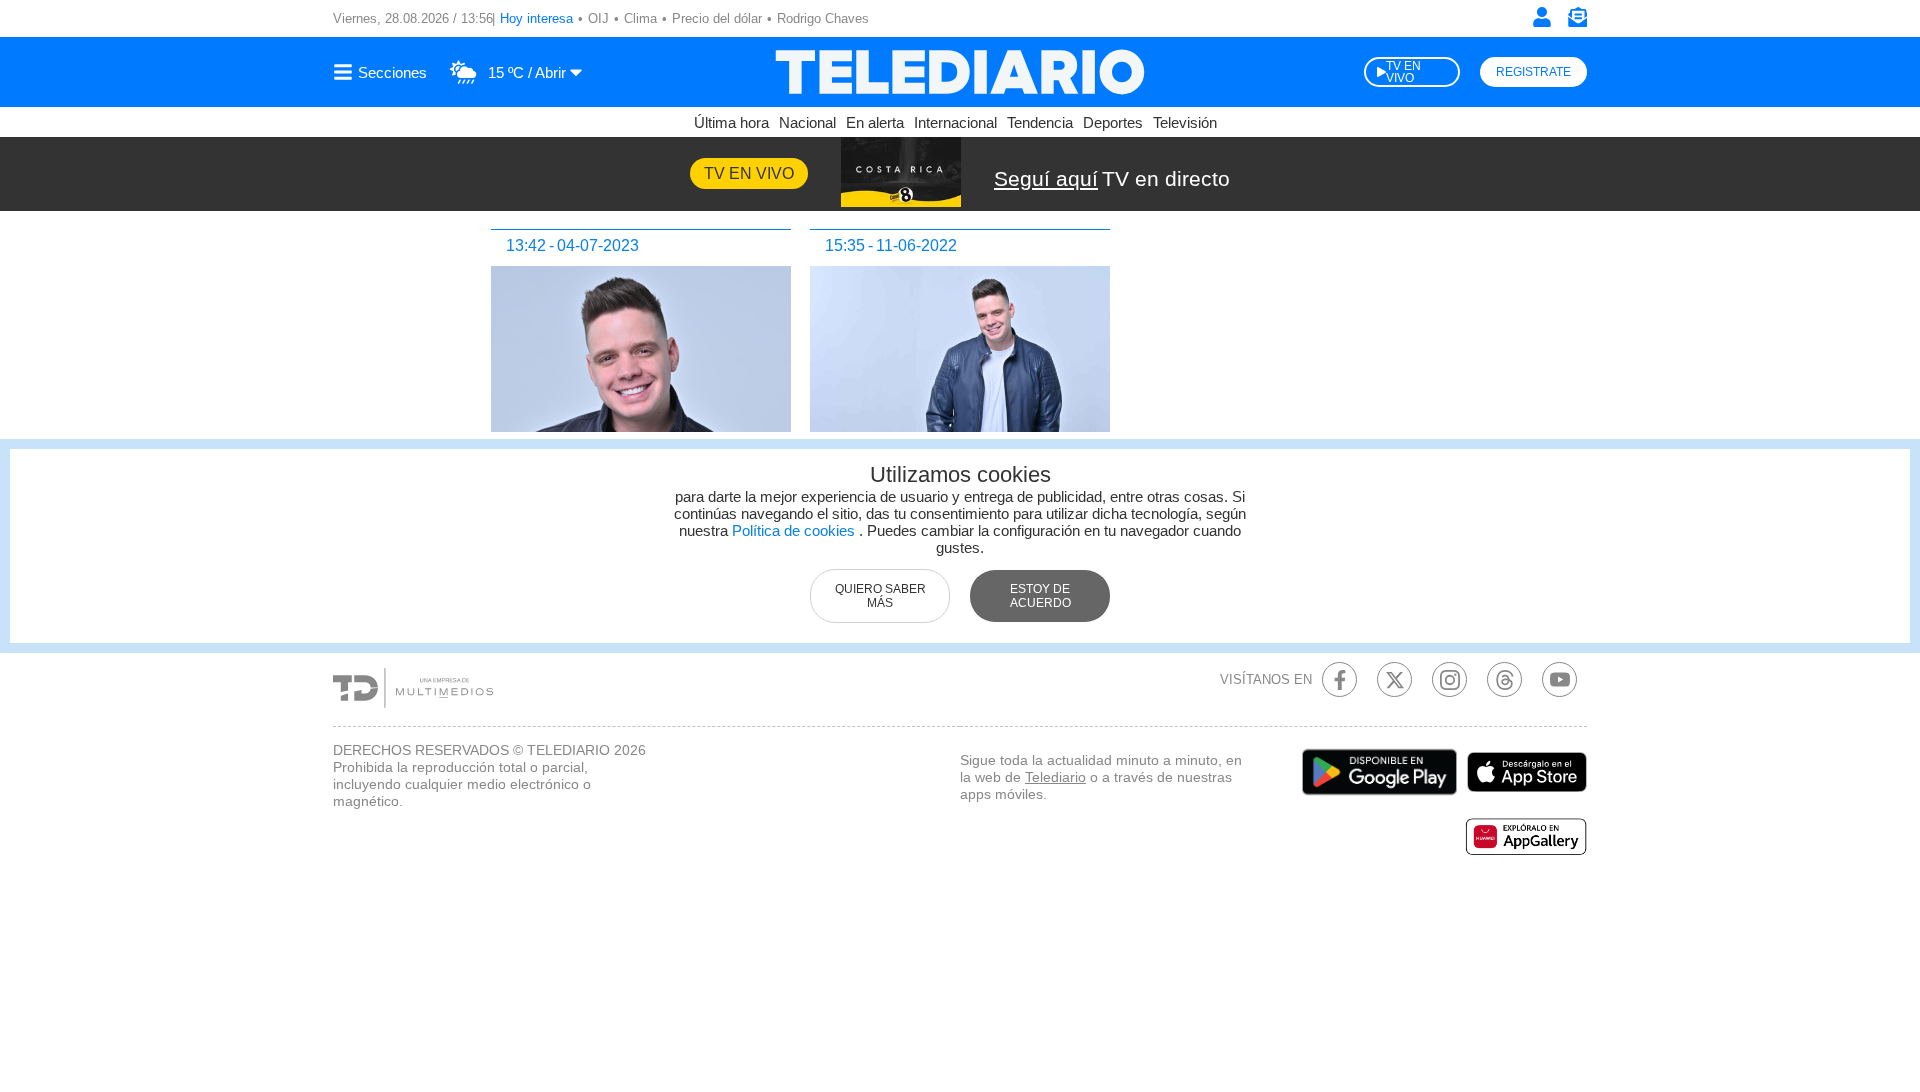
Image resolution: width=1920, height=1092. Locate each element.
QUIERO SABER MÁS (880, 596)
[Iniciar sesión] (1542, 17)
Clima (640, 18)
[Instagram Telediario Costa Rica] (1449, 679)
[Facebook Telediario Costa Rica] (1339, 679)
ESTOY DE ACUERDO (1040, 596)
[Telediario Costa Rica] (959, 72)
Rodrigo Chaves (823, 18)
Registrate (1533, 72)
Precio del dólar (717, 18)
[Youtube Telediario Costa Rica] (1559, 679)
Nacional (807, 122)
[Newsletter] (1577, 21)
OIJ (598, 18)
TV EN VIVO (1403, 72)
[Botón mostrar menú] (383, 72)
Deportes (1113, 122)
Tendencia (1040, 122)
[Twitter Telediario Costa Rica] (1394, 679)
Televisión (1185, 122)
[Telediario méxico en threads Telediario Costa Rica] (1504, 679)
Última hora (731, 122)
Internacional (955, 122)
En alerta (875, 122)
